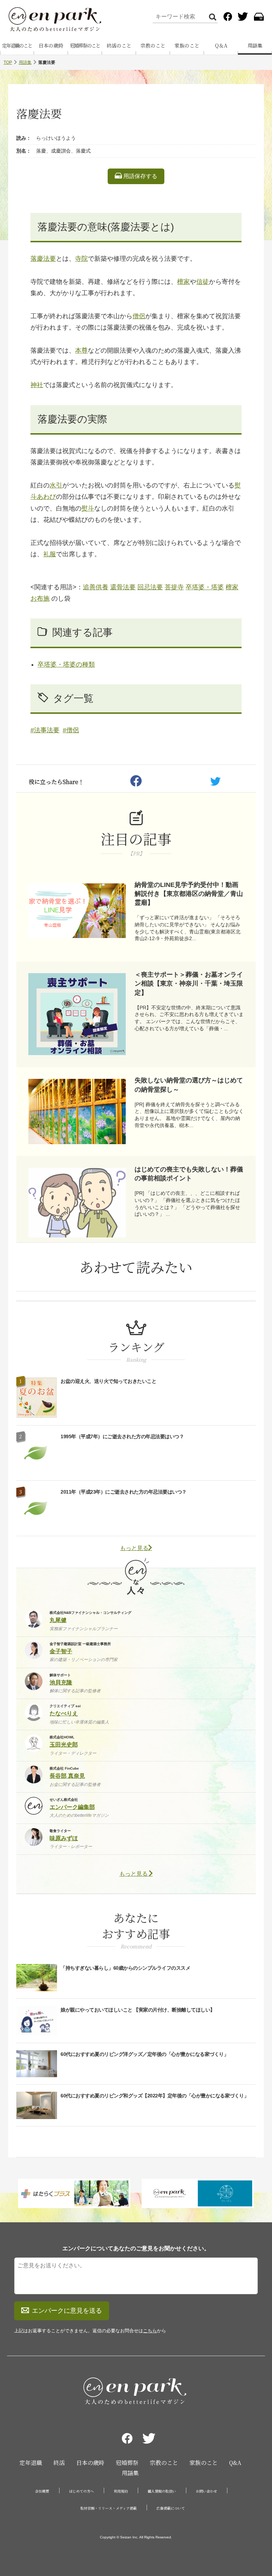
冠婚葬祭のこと (85, 45)
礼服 (50, 554)
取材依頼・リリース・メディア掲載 (109, 2508)
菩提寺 (174, 587)
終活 (59, 2463)
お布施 (40, 599)
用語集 (255, 45)
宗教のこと (153, 45)
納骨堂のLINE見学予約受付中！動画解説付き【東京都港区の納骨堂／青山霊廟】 (189, 894)
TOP (8, 62)
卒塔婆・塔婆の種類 (66, 664)
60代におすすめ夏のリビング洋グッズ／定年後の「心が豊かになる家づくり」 (144, 2054)
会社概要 (42, 2491)
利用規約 (121, 2491)
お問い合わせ (206, 2491)
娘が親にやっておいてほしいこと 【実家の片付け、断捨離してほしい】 (138, 2010)
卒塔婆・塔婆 (205, 587)
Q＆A (221, 45)
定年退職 (31, 2463)
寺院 (81, 259)
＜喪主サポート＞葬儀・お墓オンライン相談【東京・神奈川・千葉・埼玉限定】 (189, 983)
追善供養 (96, 587)
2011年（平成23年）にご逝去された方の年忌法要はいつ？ (124, 1492)
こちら (150, 2331)
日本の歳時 (51, 45)
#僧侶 (71, 730)
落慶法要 (43, 259)
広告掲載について (171, 2508)
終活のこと (119, 45)
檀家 (183, 282)
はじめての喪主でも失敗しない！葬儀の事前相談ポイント (189, 1174)
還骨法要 (123, 587)
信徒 (203, 282)
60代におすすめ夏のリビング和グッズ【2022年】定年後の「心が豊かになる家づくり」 (155, 2096)
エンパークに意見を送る (67, 2311)
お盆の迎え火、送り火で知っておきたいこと (108, 1381)
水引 (56, 485)
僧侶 (139, 316)
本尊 (81, 351)
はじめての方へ (81, 2491)
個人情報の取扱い (162, 2491)
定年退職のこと (17, 45)
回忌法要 (150, 587)
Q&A (235, 2463)
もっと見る (134, 1548)
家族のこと (187, 45)
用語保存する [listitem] (140, 176)
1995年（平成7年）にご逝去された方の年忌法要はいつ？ (122, 1436)
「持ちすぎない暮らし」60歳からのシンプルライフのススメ (125, 1968)
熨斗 (88, 508)
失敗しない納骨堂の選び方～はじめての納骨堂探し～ (189, 1085)
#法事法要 (45, 730)
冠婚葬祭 (127, 2463)
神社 (37, 385)
